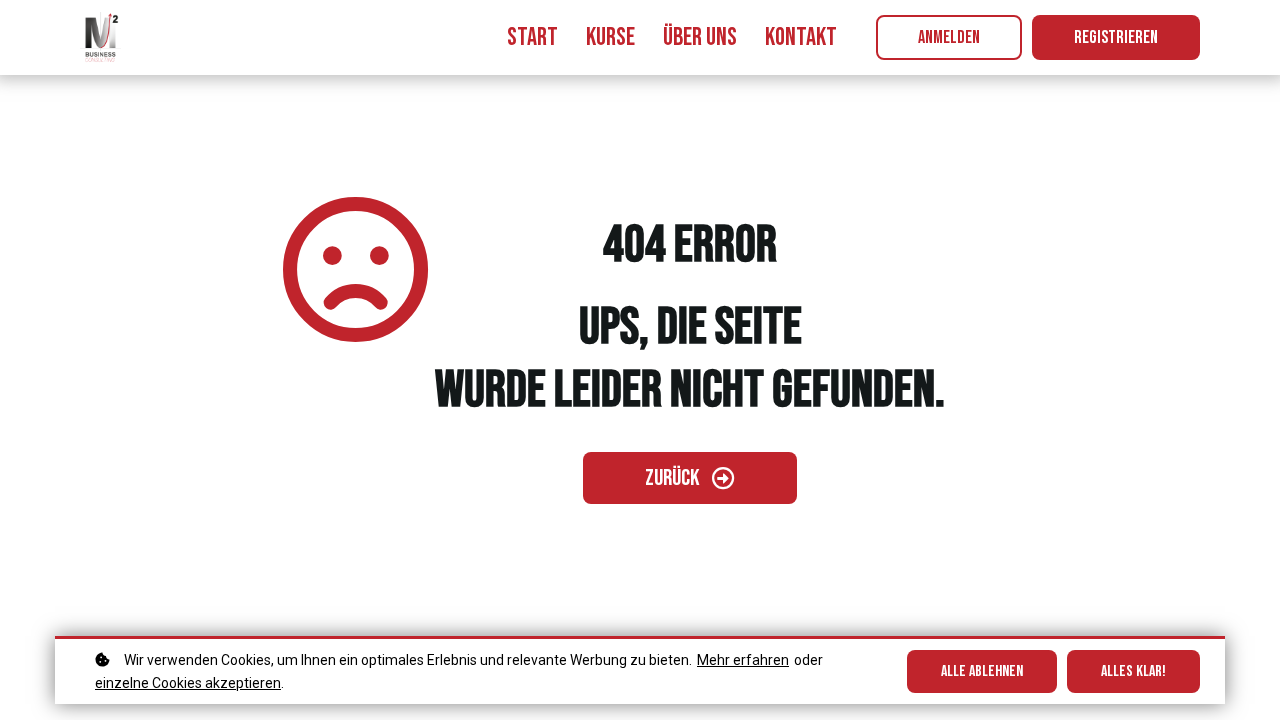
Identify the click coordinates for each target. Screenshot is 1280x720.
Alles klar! (1133, 671)
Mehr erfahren (743, 660)
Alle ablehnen (982, 671)
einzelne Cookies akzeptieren (188, 683)
